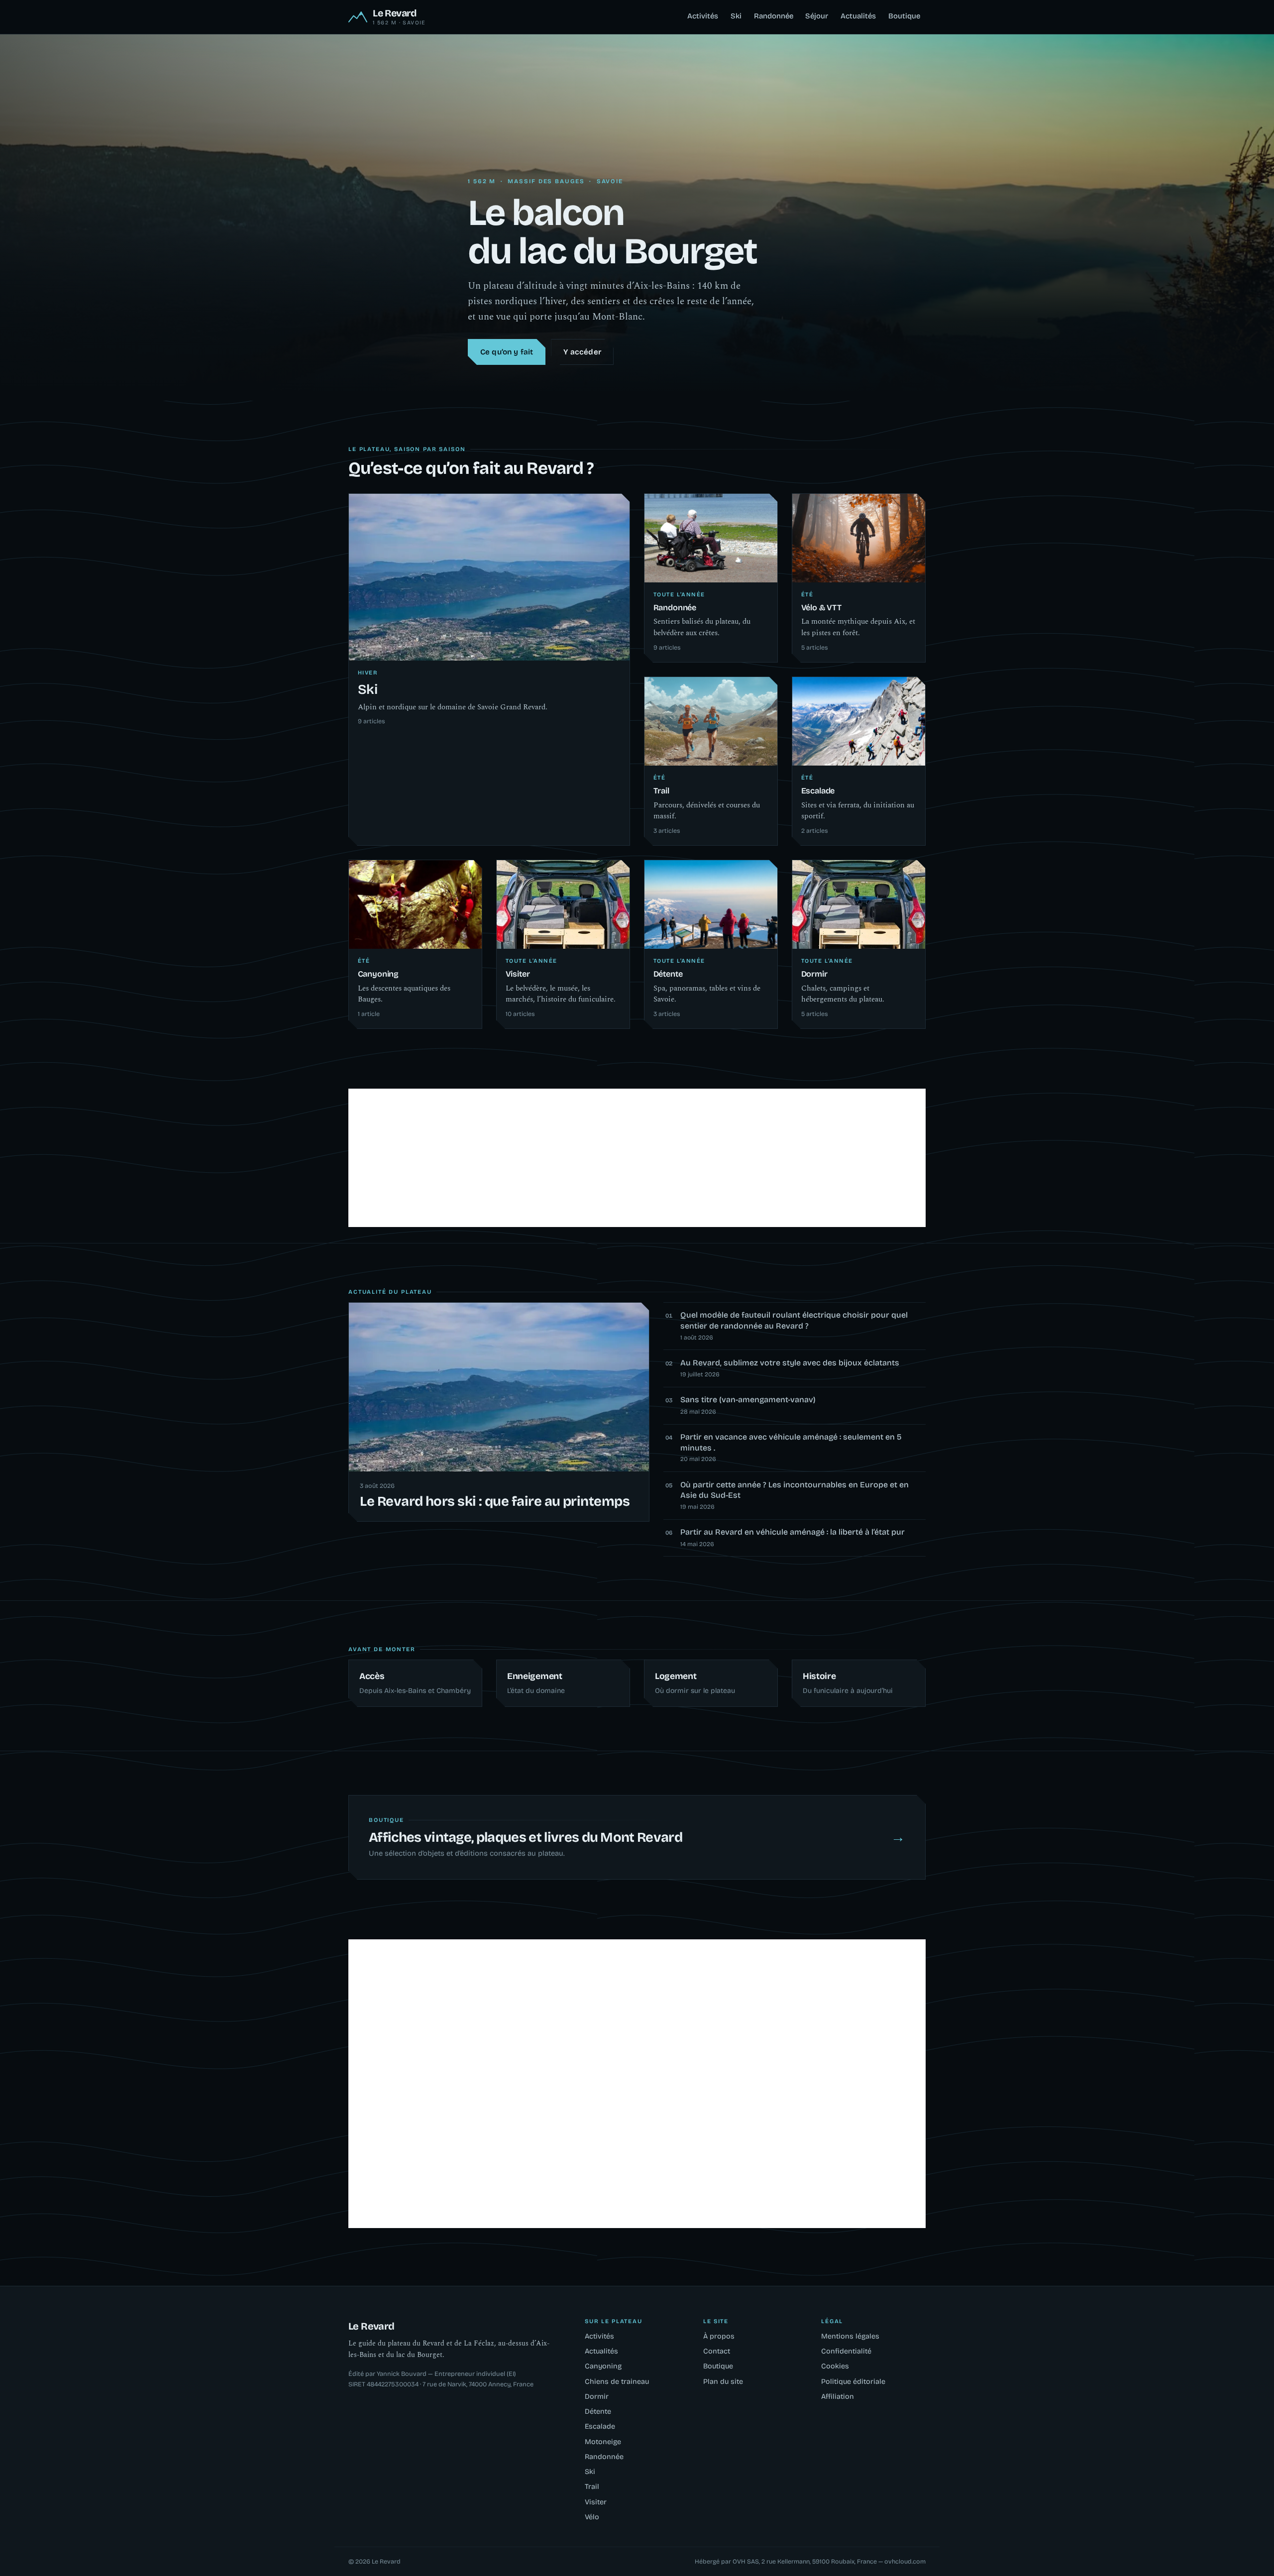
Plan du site (723, 2382)
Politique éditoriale (853, 2382)
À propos (719, 2336)
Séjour (817, 16)
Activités (703, 16)
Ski (736, 16)
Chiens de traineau (617, 2382)
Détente (598, 2411)
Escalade (600, 2426)
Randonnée (774, 16)
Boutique (904, 16)
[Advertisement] (637, 1158)
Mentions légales (850, 2336)
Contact (717, 2351)
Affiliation (838, 2397)
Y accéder (582, 352)
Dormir (597, 2397)
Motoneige (603, 2442)
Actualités (858, 16)
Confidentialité (846, 2351)
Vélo (592, 2517)
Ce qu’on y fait (507, 352)
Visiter (596, 2502)
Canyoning (603, 2366)
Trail (592, 2487)
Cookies (835, 2366)
